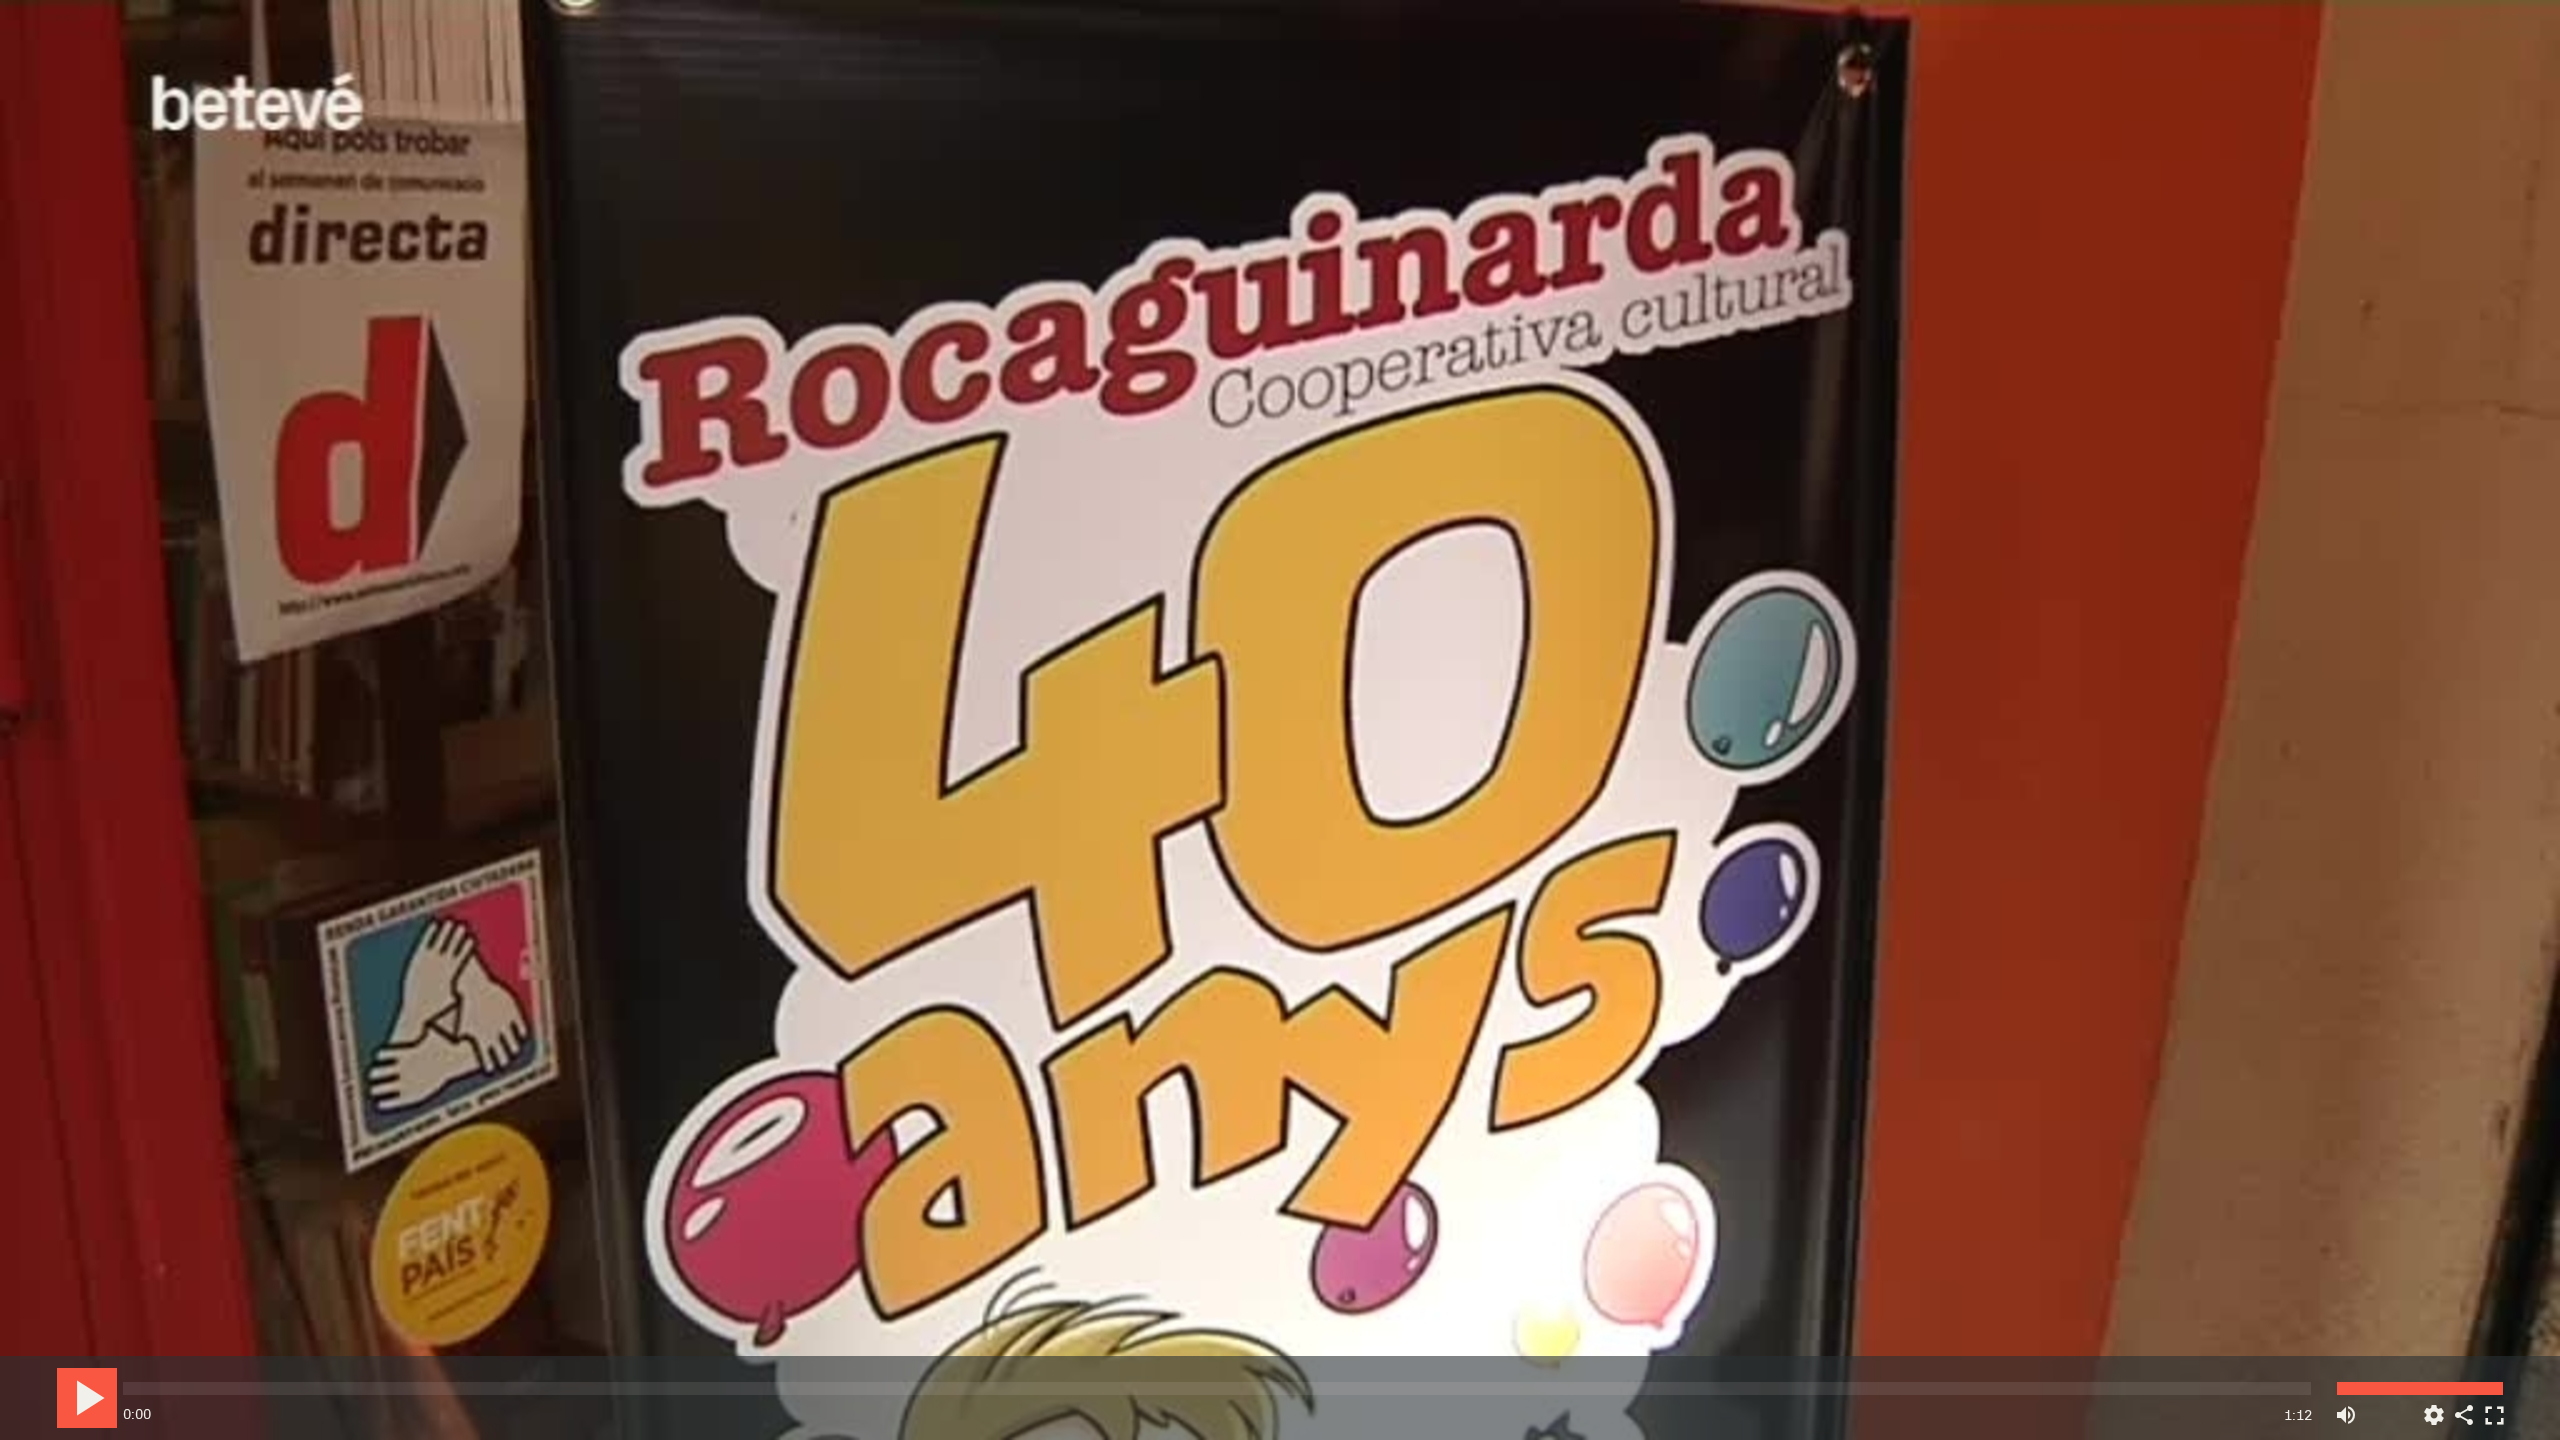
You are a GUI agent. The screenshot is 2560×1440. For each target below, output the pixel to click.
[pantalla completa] (2494, 1407)
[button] (1281, 721)
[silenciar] (2346, 1407)
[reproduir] (87, 1398)
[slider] (1217, 1388)
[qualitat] (2434, 1407)
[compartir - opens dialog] (2464, 1407)
